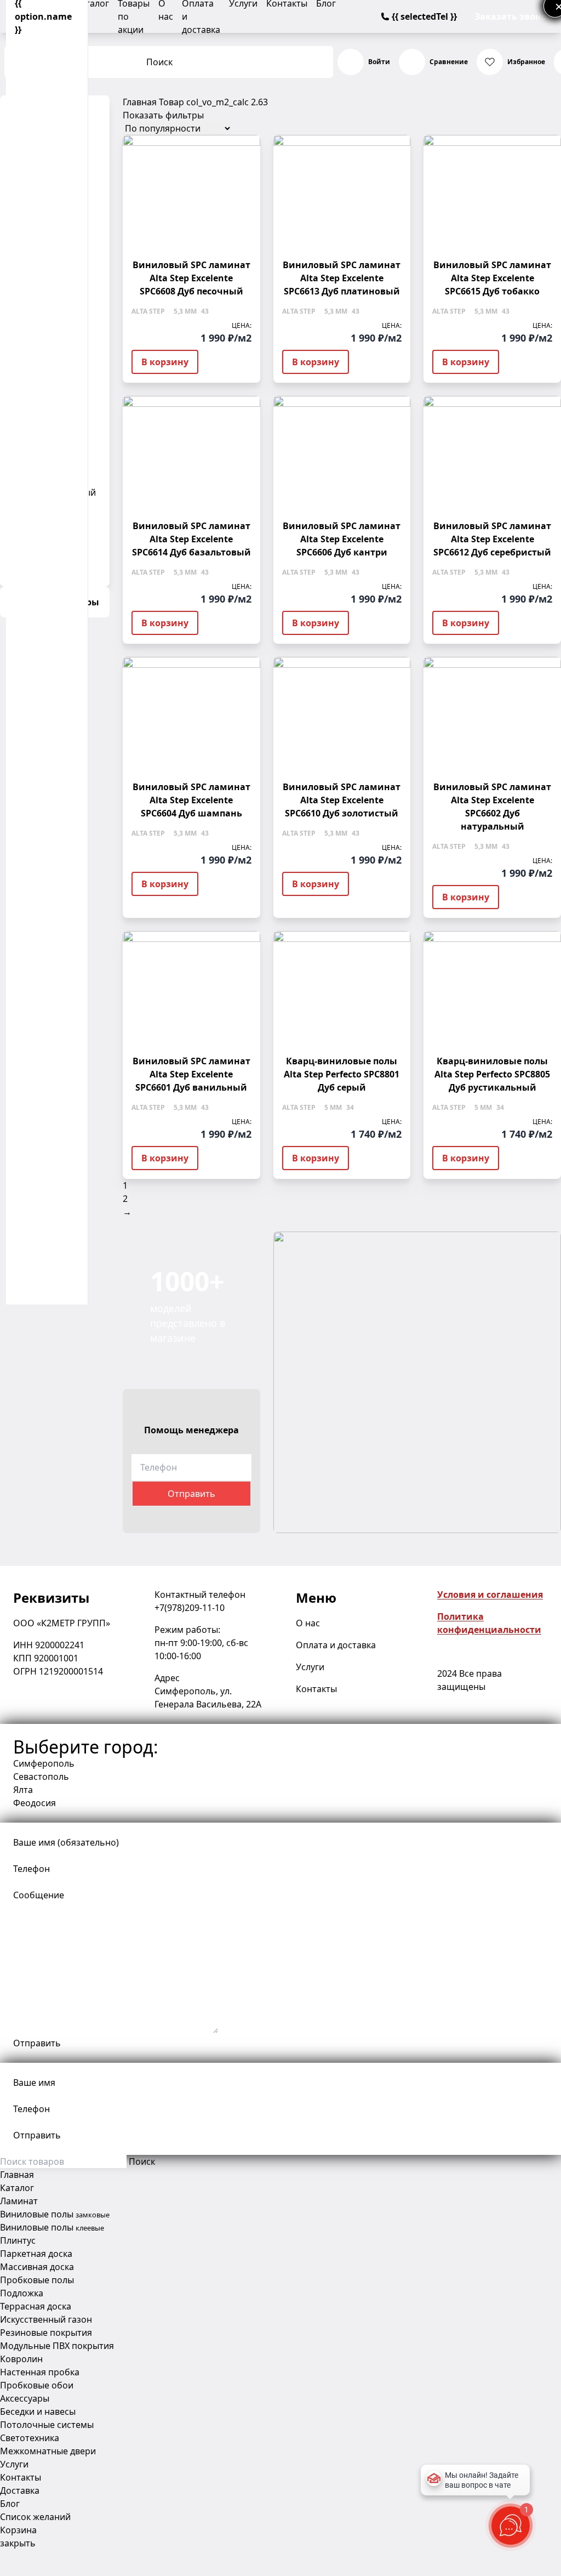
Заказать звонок (513, 16)
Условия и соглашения (490, 1595)
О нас (308, 1623)
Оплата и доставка (336, 1645)
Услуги (310, 1667)
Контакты (316, 1689)
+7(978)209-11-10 (190, 1608)
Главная (140, 102)
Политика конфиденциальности (489, 1623)
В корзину (165, 362)
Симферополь (44, 1763)
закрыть (18, 2543)
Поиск (159, 62)
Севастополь (41, 1777)
